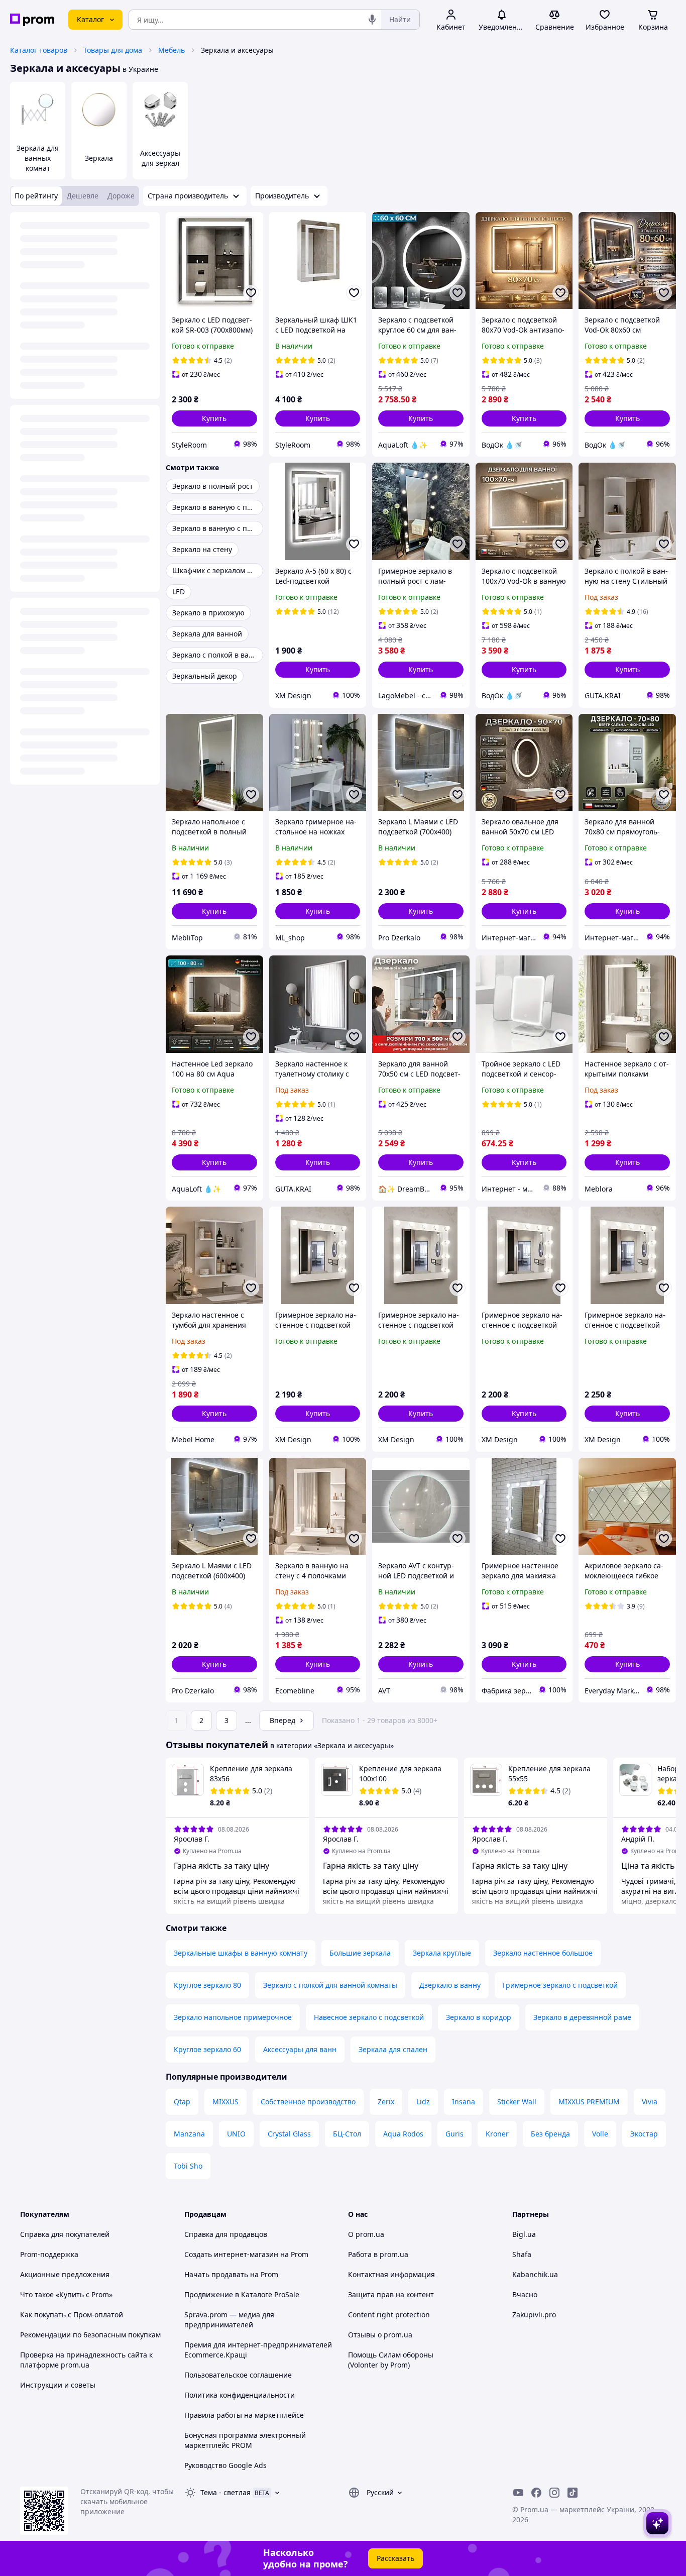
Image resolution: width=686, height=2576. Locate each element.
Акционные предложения (65, 2274)
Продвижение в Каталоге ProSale (242, 2294)
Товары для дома (113, 50)
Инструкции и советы (58, 2385)
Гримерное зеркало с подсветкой (560, 1985)
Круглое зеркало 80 (207, 1985)
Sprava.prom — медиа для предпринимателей (229, 2320)
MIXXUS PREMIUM (589, 2102)
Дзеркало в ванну (450, 1985)
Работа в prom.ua (378, 2254)
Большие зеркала (360, 1953)
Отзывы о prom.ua (380, 2335)
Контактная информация (391, 2274)
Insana (464, 2102)
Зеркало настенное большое (543, 1953)
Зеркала (99, 158)
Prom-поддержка (49, 2254)
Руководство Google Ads (225, 2465)
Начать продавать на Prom (231, 2274)
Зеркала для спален (393, 2049)
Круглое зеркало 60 (207, 2049)
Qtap (182, 2102)
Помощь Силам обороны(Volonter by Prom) (391, 2360)
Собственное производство (308, 2102)
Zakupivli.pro (534, 2315)
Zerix (386, 2102)
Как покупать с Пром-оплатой (72, 2315)
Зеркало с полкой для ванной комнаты (330, 1985)
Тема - (225, 2492)
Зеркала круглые (442, 1953)
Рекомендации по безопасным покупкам (90, 2335)
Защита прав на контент (391, 2294)
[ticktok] (573, 2493)
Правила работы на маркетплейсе (244, 2415)
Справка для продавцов (226, 2234)
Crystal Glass (289, 2134)
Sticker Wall (517, 2102)
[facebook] (536, 2493)
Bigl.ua (524, 2234)
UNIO (236, 2134)
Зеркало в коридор (479, 2017)
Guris (454, 2134)
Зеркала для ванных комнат (38, 158)
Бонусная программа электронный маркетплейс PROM (245, 2440)
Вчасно (525, 2294)
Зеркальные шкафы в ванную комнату (241, 1953)
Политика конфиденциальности (240, 2395)
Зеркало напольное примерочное (233, 2017)
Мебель (171, 50)
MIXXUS (225, 2102)
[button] (214, 418)
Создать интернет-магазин (231, 2254)
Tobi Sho (188, 2166)
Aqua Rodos (403, 2134)
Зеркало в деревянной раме (582, 2017)
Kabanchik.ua (535, 2274)
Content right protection (389, 2315)
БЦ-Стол (347, 2134)
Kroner (497, 2134)
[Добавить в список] (251, 293)
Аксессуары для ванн (300, 2049)
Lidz (423, 2102)
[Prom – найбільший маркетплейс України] (32, 20)
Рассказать (395, 2558)
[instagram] (554, 2493)
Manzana (189, 2134)
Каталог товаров (39, 50)
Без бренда (550, 2134)
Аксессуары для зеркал (160, 158)
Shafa (522, 2254)
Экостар (644, 2134)
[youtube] (518, 2493)
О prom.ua (366, 2234)
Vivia (650, 2102)
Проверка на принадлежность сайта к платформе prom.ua (86, 2360)
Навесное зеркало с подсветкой (369, 2017)
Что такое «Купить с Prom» (66, 2294)
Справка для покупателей (65, 2234)
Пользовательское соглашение (238, 2375)
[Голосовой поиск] (372, 20)
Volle (600, 2134)
